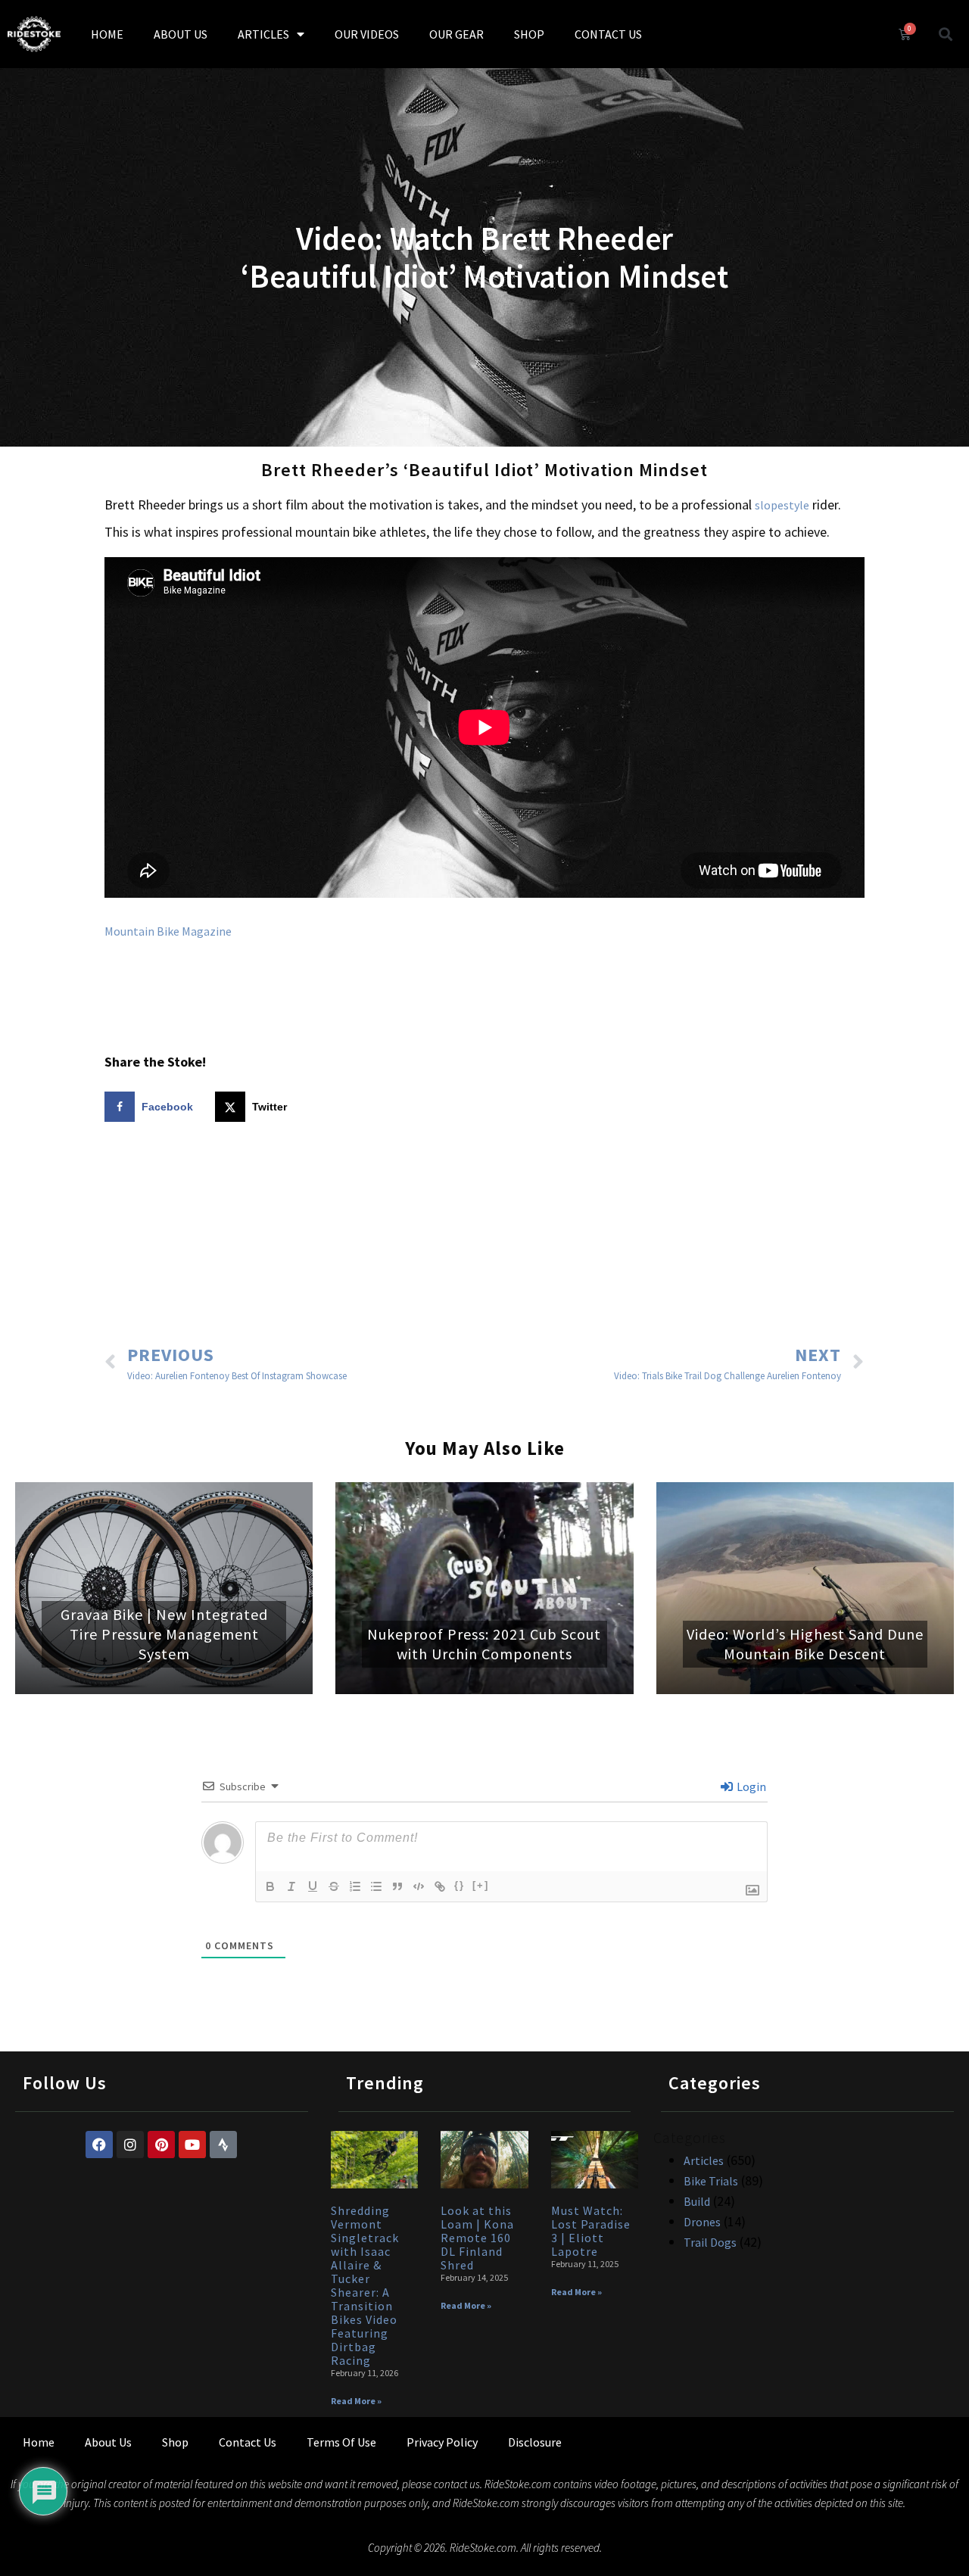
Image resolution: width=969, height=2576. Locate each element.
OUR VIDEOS (367, 34)
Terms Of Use (341, 2442)
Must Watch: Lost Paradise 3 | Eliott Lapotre (591, 2231)
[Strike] (334, 1886)
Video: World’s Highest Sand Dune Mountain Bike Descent (805, 1644)
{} (460, 1885)
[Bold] (270, 1886)
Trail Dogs (710, 2242)
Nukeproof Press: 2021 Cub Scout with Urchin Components (484, 1644)
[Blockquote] (397, 1886)
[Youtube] (192, 2145)
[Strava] (223, 2145)
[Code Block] (419, 1886)
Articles (704, 2160)
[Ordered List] (355, 1886)
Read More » (356, 2401)
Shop (175, 2442)
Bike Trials (711, 2181)
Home (39, 2442)
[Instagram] (130, 2145)
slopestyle (782, 505)
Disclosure (535, 2442)
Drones (702, 2222)
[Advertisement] (484, 1235)
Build (697, 2201)
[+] (481, 1885)
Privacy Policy (442, 2442)
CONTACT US (608, 34)
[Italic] (291, 1886)
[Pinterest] (161, 2145)
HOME (107, 34)
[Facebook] (99, 2145)
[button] (946, 34)
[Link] (440, 1886)
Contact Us (248, 2442)
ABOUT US (181, 34)
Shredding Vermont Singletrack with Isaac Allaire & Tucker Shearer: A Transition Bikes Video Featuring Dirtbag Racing (365, 2285)
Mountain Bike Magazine (168, 931)
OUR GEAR (456, 34)
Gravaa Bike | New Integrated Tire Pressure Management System (164, 1634)
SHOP (529, 34)
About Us (108, 2442)
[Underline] (313, 1886)
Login (750, 1786)
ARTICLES (263, 34)
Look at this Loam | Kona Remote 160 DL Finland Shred (477, 2238)
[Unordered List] (376, 1886)
